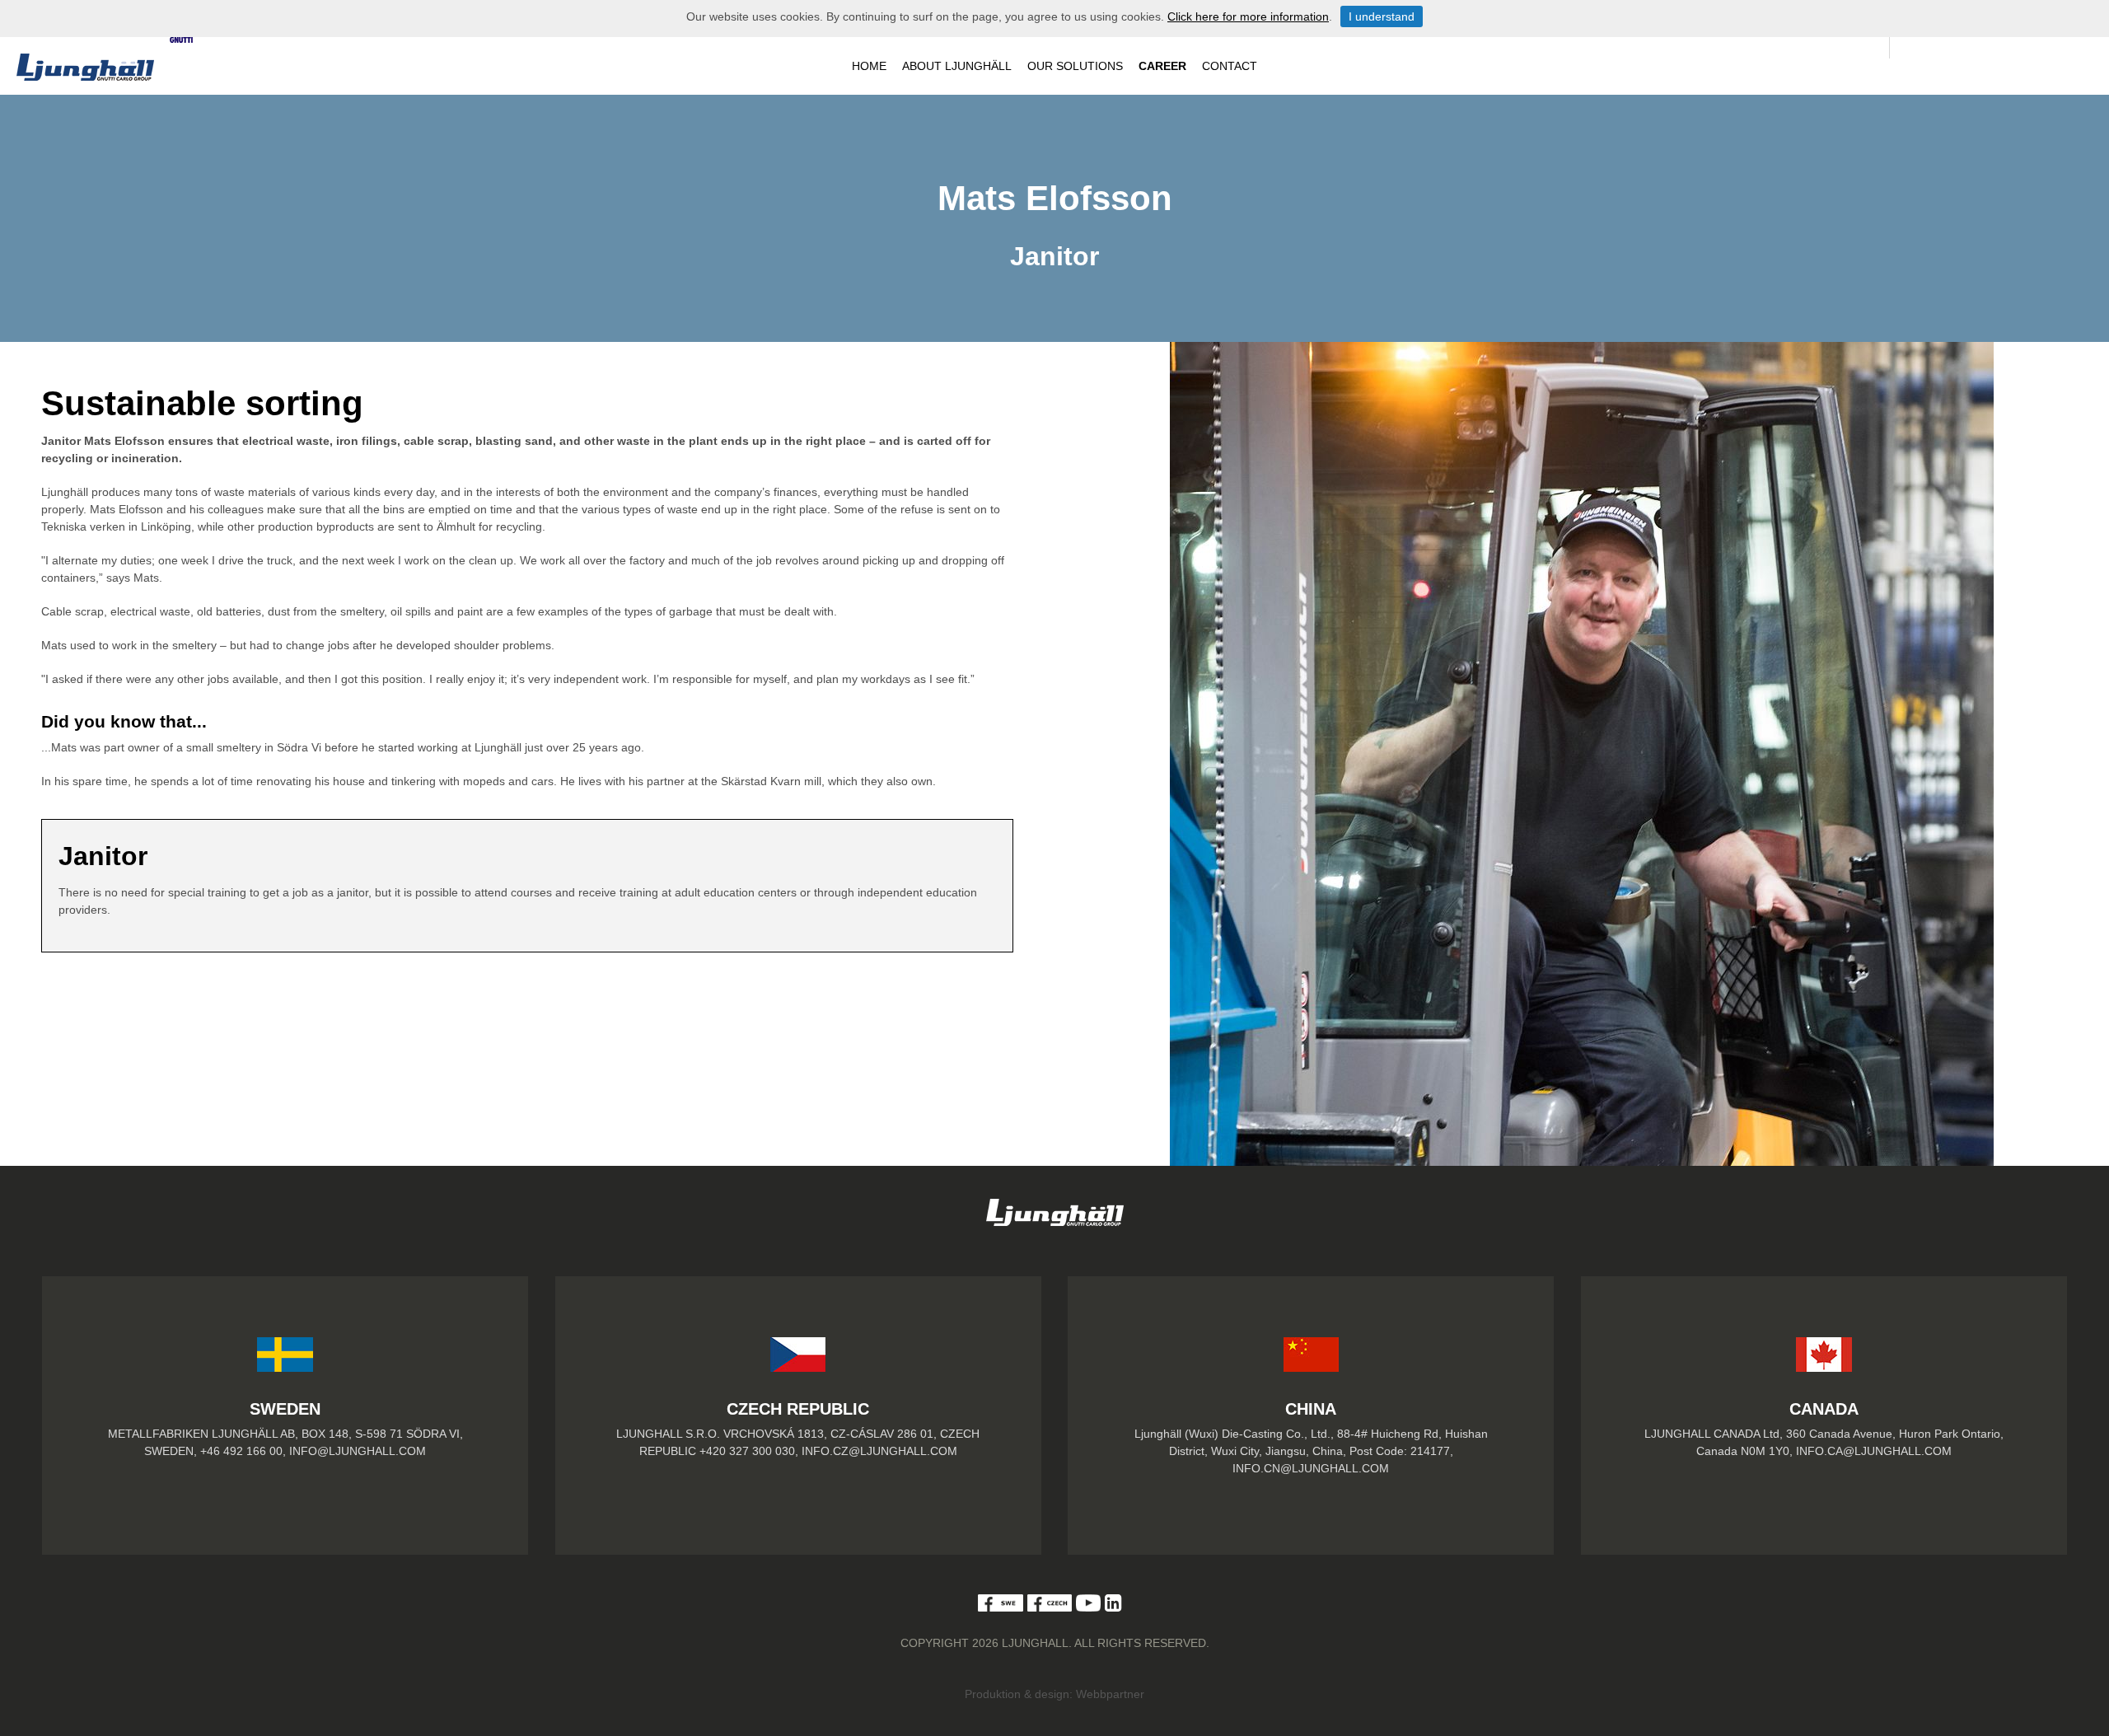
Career (1162, 66)
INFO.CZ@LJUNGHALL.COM (879, 1451)
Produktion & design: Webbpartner (1054, 1694)
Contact (1230, 66)
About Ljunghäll (957, 66)
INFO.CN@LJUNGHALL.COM (1311, 1468)
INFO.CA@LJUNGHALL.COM (1874, 1451)
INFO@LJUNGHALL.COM (358, 1451)
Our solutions (1075, 66)
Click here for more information (1248, 16)
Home (869, 66)
